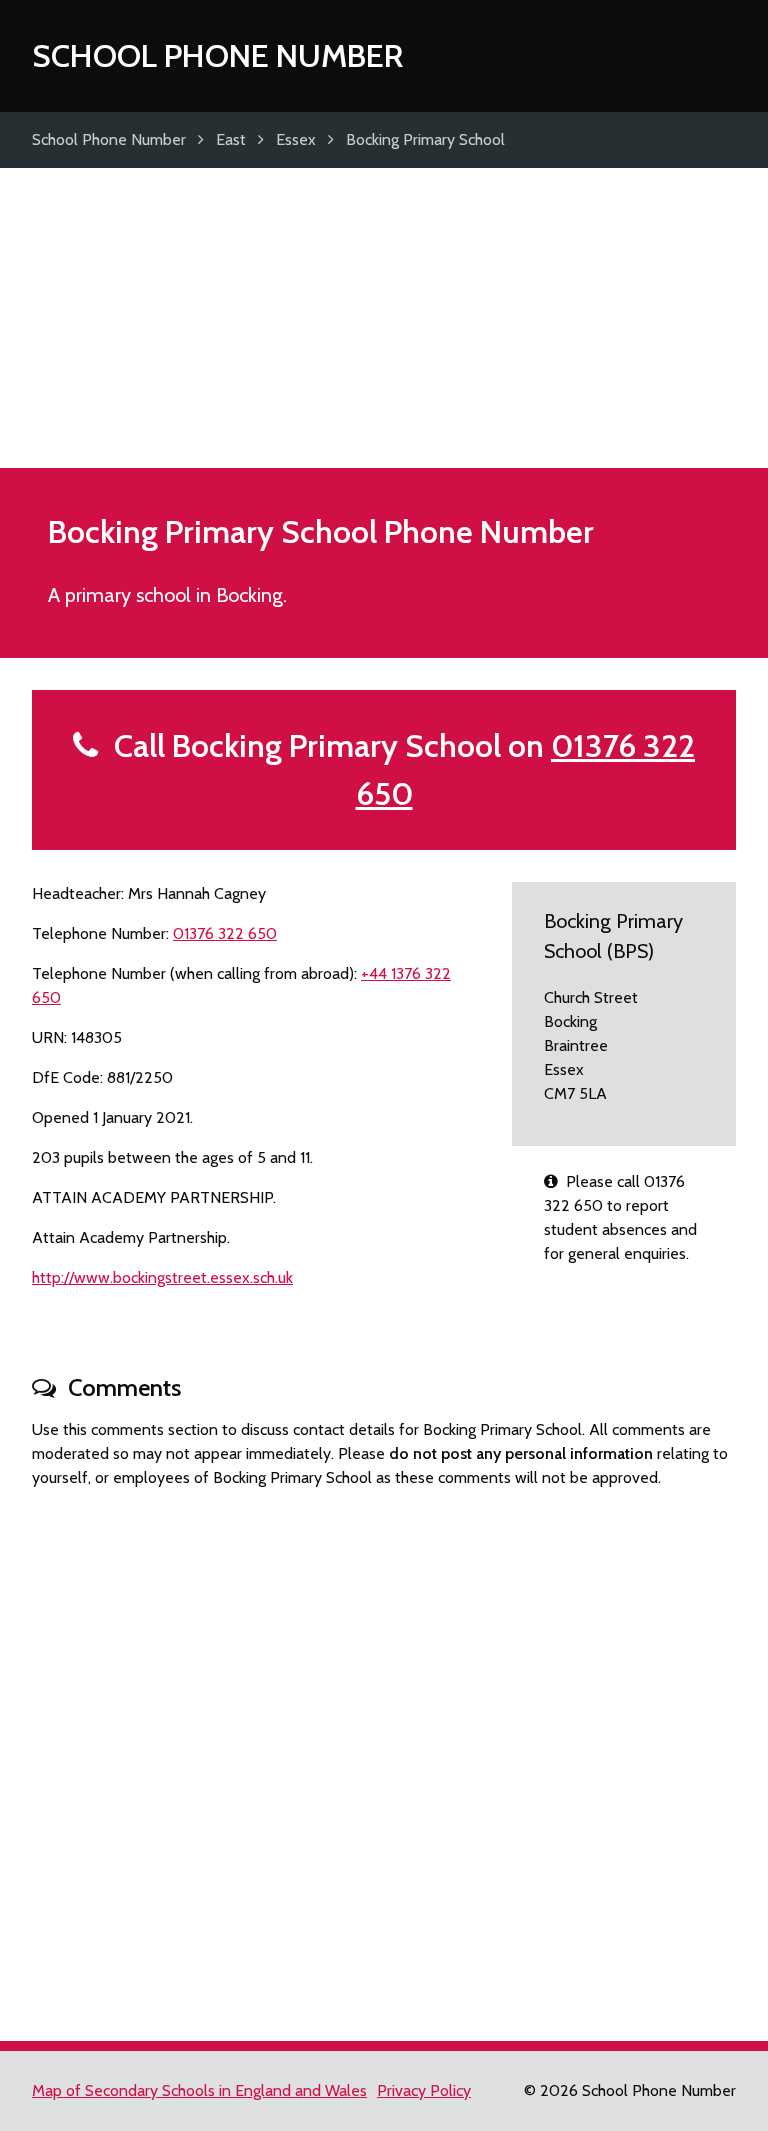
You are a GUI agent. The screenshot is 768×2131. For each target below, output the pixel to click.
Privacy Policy (424, 2090)
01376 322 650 (225, 933)
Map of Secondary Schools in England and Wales (199, 2090)
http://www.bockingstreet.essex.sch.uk (162, 1277)
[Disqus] (384, 1756)
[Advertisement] (384, 318)
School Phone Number (217, 55)
